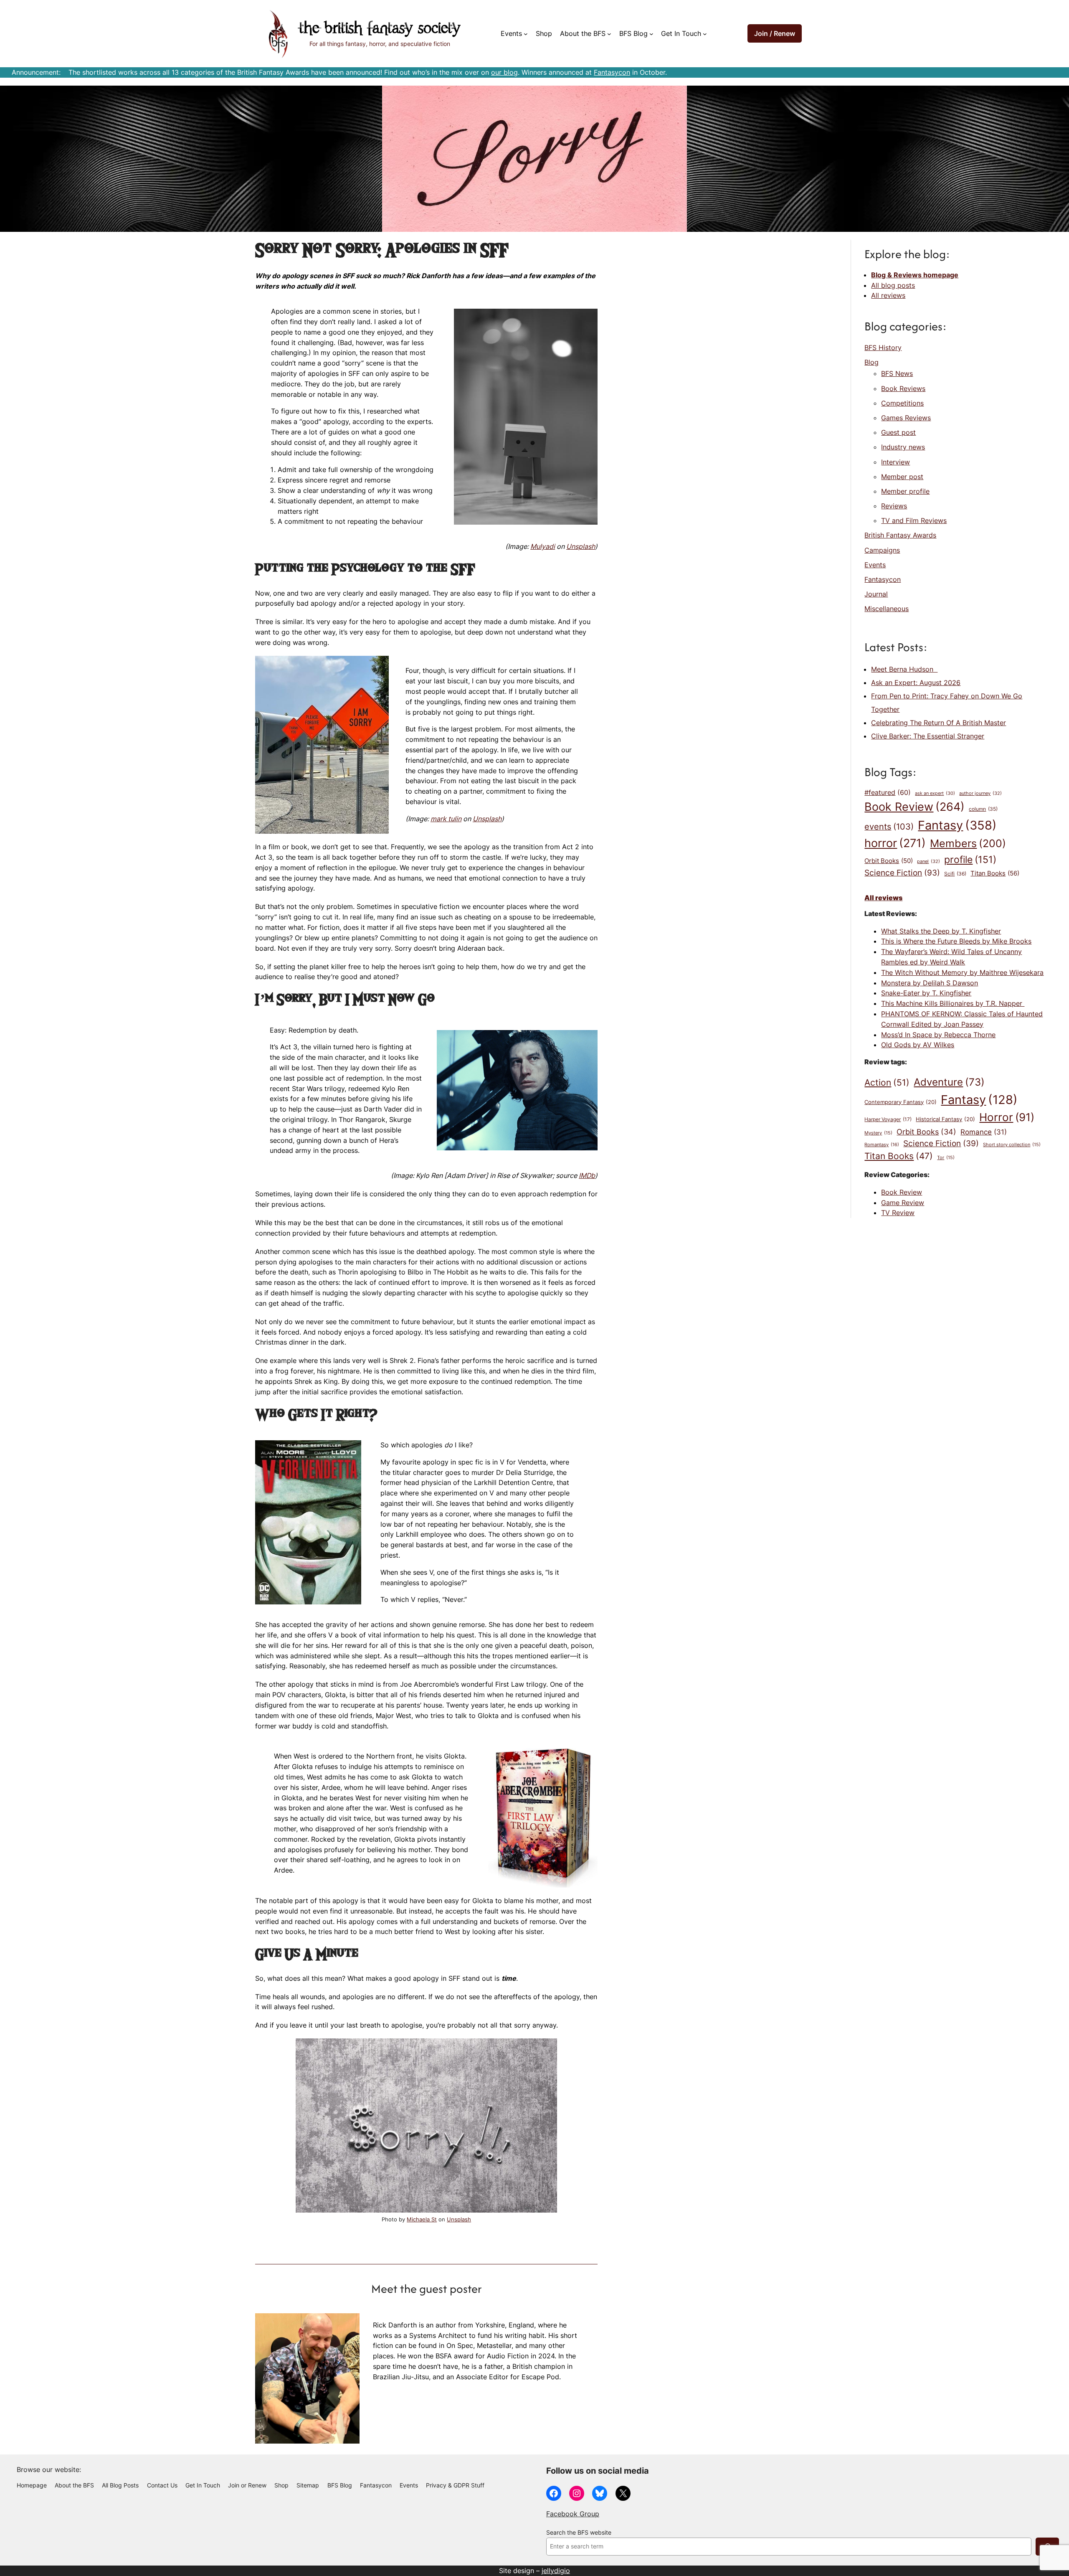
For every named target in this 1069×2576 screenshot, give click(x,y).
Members (968, 843)
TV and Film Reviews (914, 520)
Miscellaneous (887, 609)
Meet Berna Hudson (904, 669)
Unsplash (581, 546)
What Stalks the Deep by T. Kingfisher (941, 931)
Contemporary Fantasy (901, 1102)
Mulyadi (543, 546)
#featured (888, 793)
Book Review (914, 807)
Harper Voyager (888, 1119)
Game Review (903, 1203)
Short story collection (1012, 1145)
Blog (871, 362)
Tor (946, 1158)
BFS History (883, 348)
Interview (895, 462)
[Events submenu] (526, 34)
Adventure (949, 1082)
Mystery (878, 1133)
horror (895, 843)
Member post (902, 477)
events (889, 827)
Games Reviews (906, 418)
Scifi (955, 874)
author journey (980, 793)
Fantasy (957, 825)
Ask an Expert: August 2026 (916, 683)
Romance (984, 1132)
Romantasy (882, 1145)
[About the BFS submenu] (609, 34)
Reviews (894, 506)
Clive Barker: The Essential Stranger (928, 736)
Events (875, 565)
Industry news (903, 447)
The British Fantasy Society (380, 29)
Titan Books (995, 873)
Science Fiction (902, 873)
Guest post (898, 432)
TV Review (898, 1213)
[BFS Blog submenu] (651, 34)
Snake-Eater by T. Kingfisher (926, 993)
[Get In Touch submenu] (705, 34)
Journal (876, 594)
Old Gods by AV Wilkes (918, 1045)
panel (928, 861)
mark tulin (446, 819)
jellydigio (556, 2571)
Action (887, 1082)
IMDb (587, 1175)
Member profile (905, 491)
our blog (504, 72)
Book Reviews (903, 388)
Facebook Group (573, 2514)
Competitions (902, 403)
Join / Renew (775, 33)
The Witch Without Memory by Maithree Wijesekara (962, 972)
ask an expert (935, 793)
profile (970, 859)
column (983, 809)
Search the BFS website (579, 2533)
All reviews (888, 295)
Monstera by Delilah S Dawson (930, 983)
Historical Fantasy (945, 1119)
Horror (1007, 1117)
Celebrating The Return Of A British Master (939, 723)
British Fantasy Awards (900, 535)
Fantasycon (612, 72)
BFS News (897, 373)
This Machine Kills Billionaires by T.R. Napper (953, 1003)
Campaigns (882, 550)
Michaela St (422, 2219)
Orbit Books (889, 861)
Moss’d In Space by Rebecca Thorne (938, 1035)
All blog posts (893, 285)
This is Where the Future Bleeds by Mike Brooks (956, 941)
